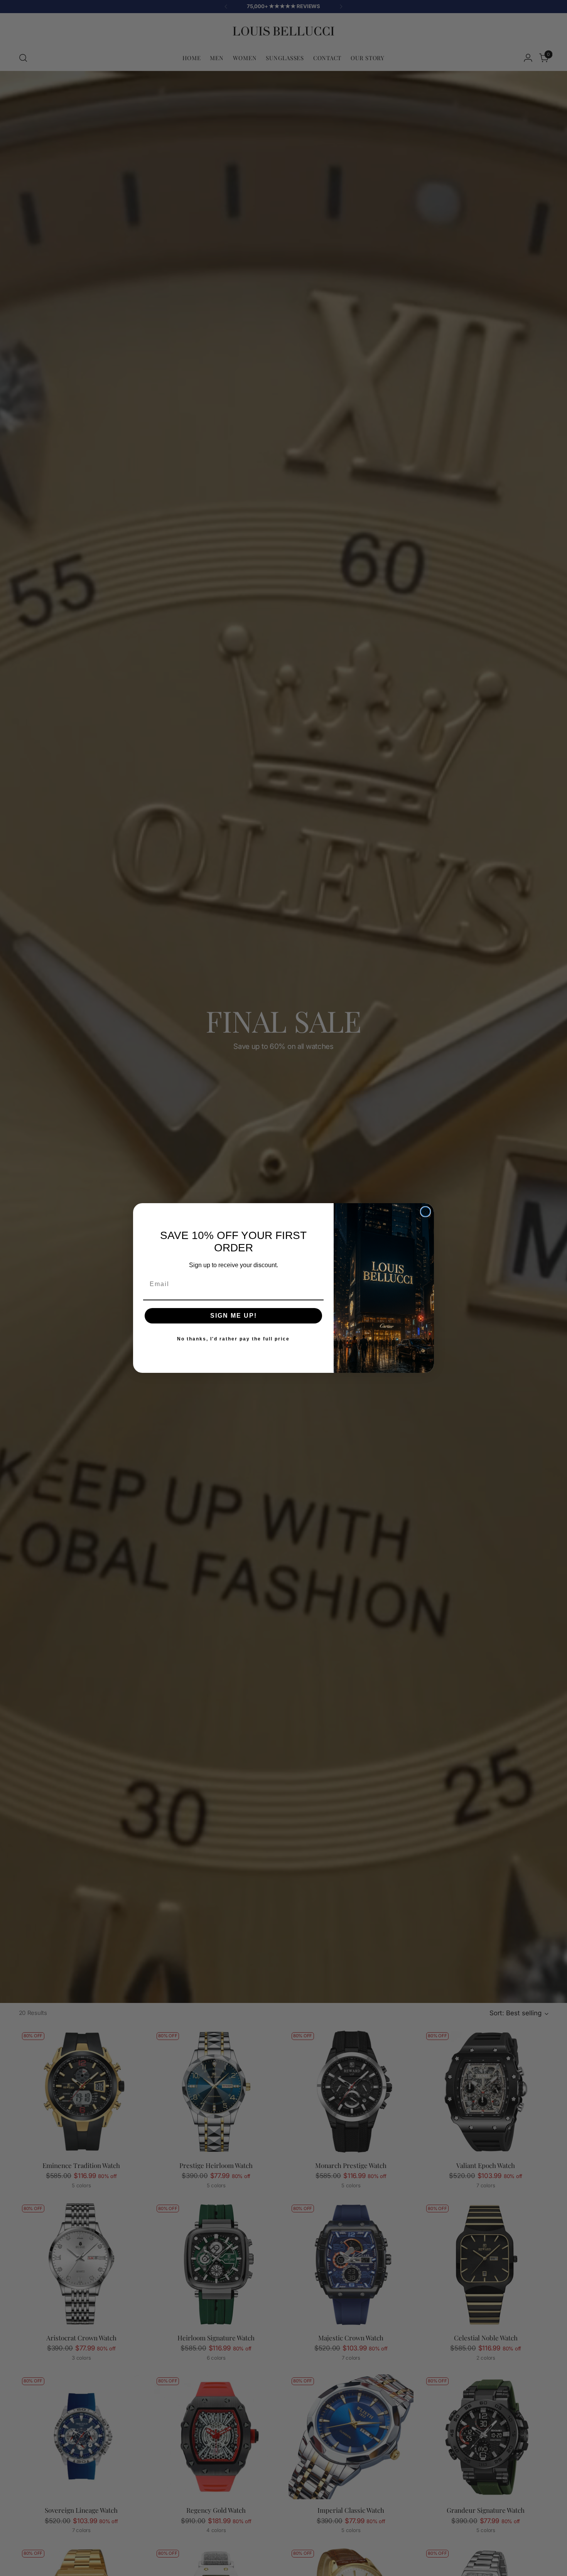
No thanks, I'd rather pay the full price (233, 1339)
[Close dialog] (425, 1212)
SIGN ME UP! (234, 1316)
